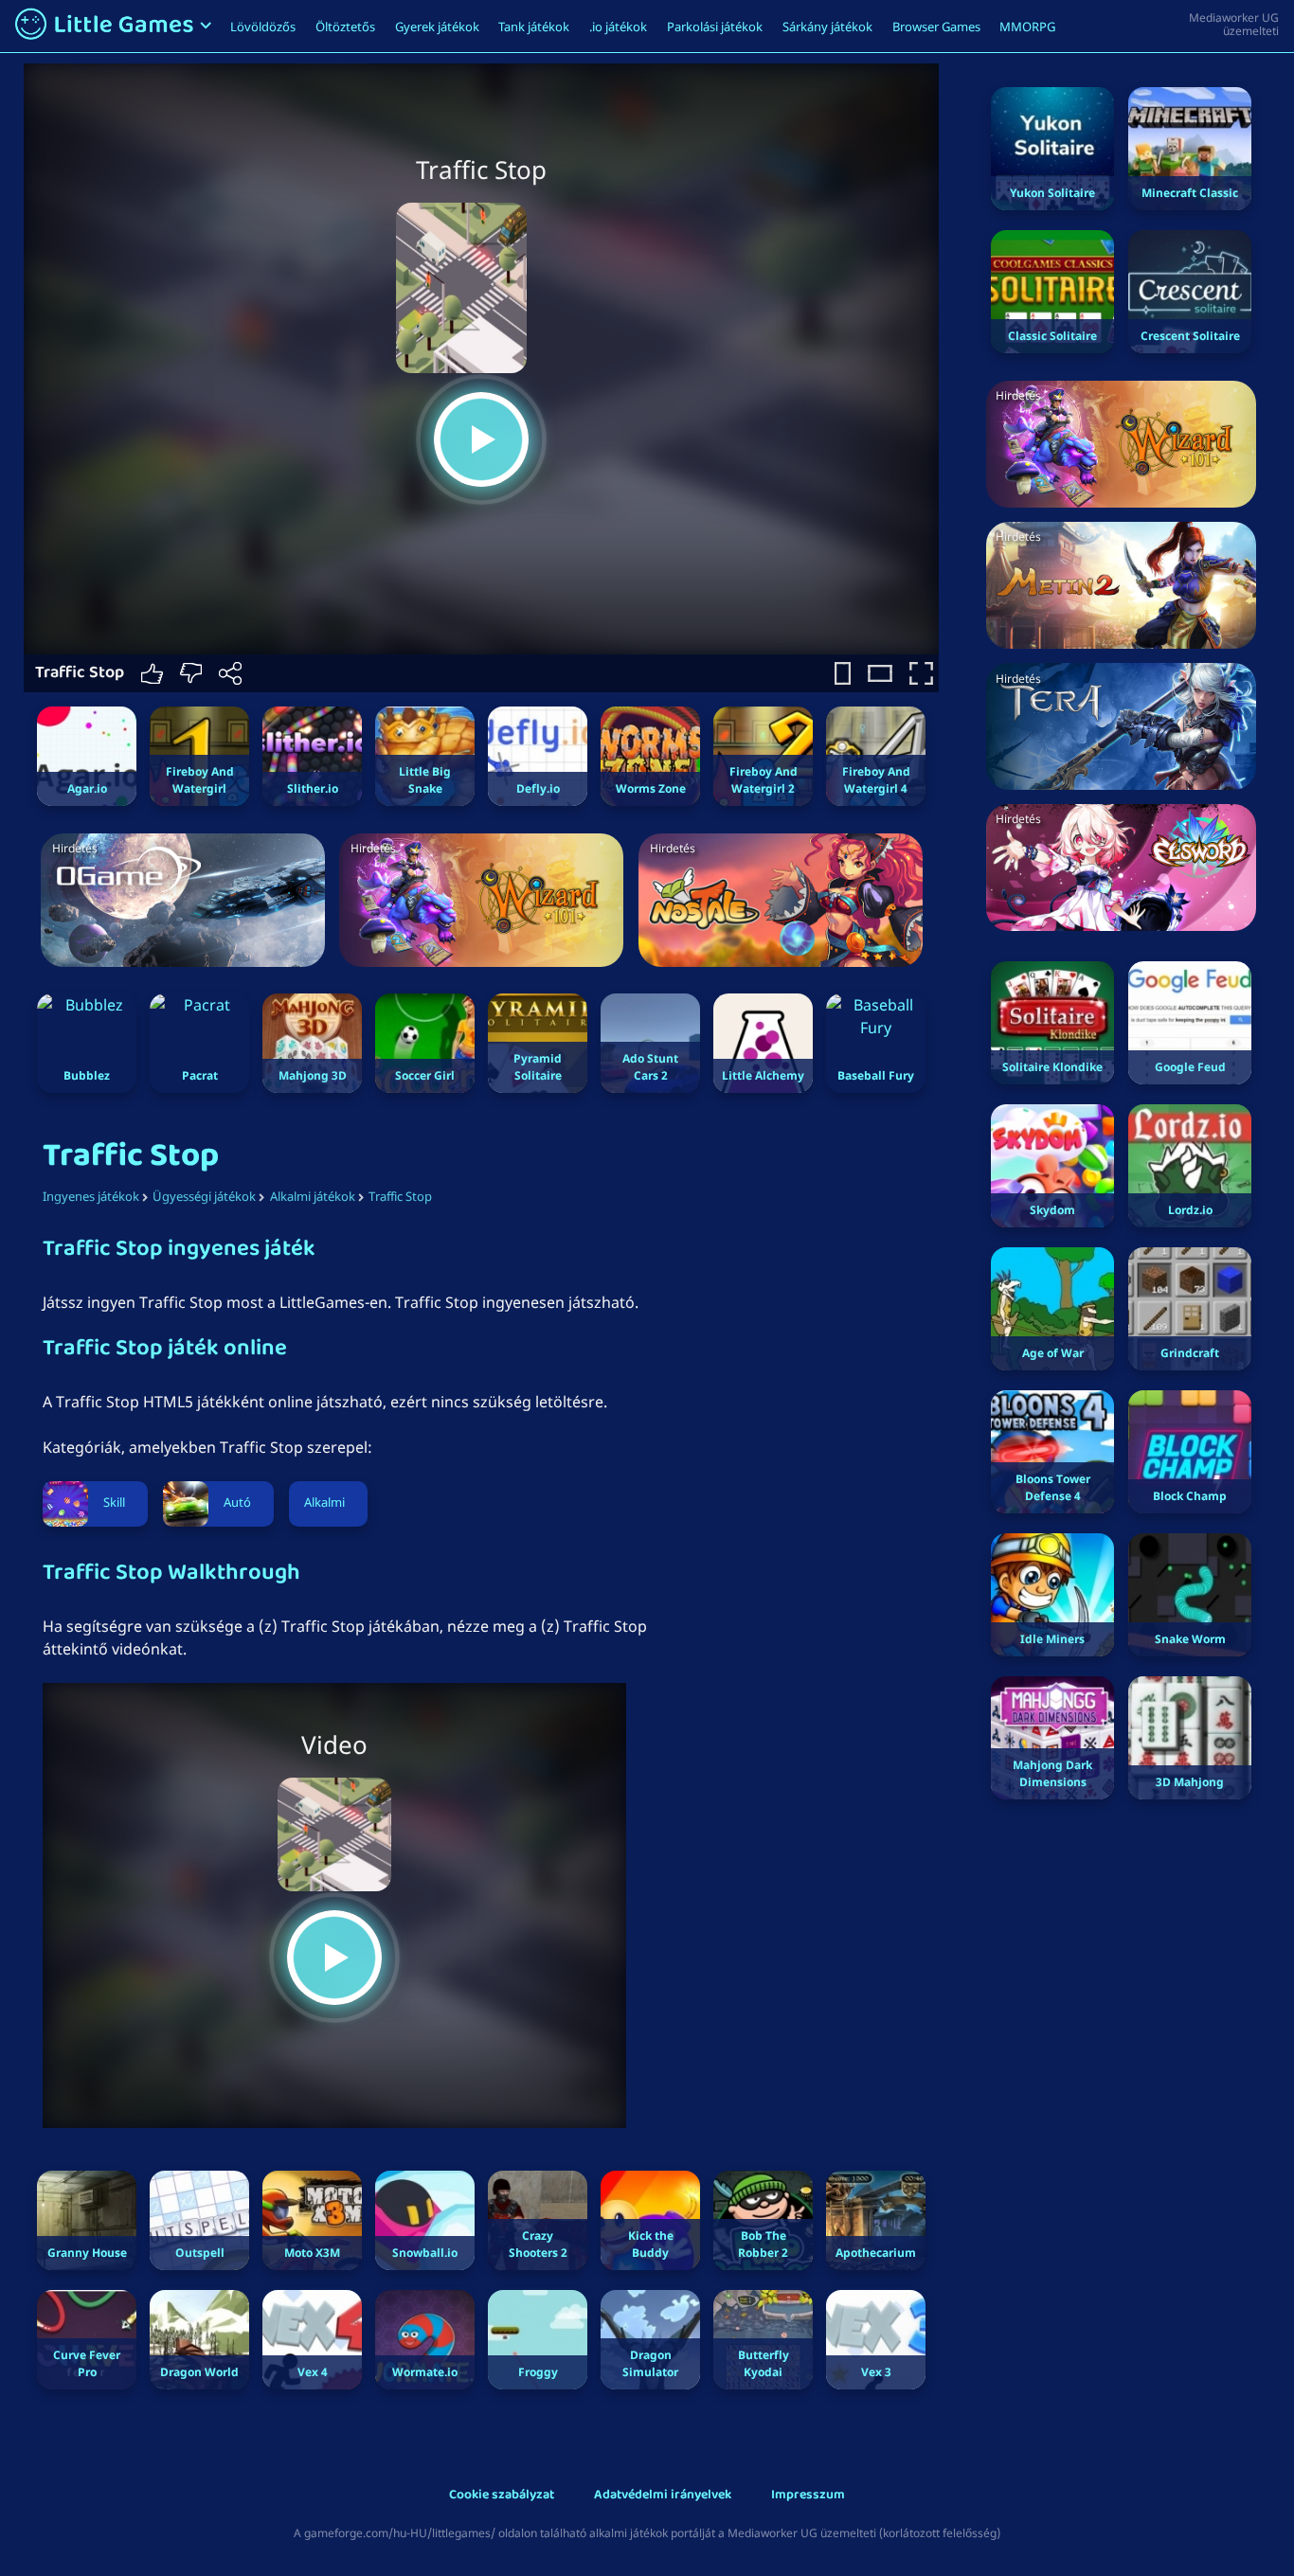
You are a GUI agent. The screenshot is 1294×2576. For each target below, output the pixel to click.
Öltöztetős (345, 27)
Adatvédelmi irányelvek (663, 2496)
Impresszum (808, 2496)
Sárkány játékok (827, 27)
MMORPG (1027, 27)
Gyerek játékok (437, 27)
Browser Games (936, 27)
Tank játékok (534, 27)
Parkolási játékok (715, 27)
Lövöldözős (263, 27)
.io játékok (618, 27)
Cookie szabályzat (502, 2496)
